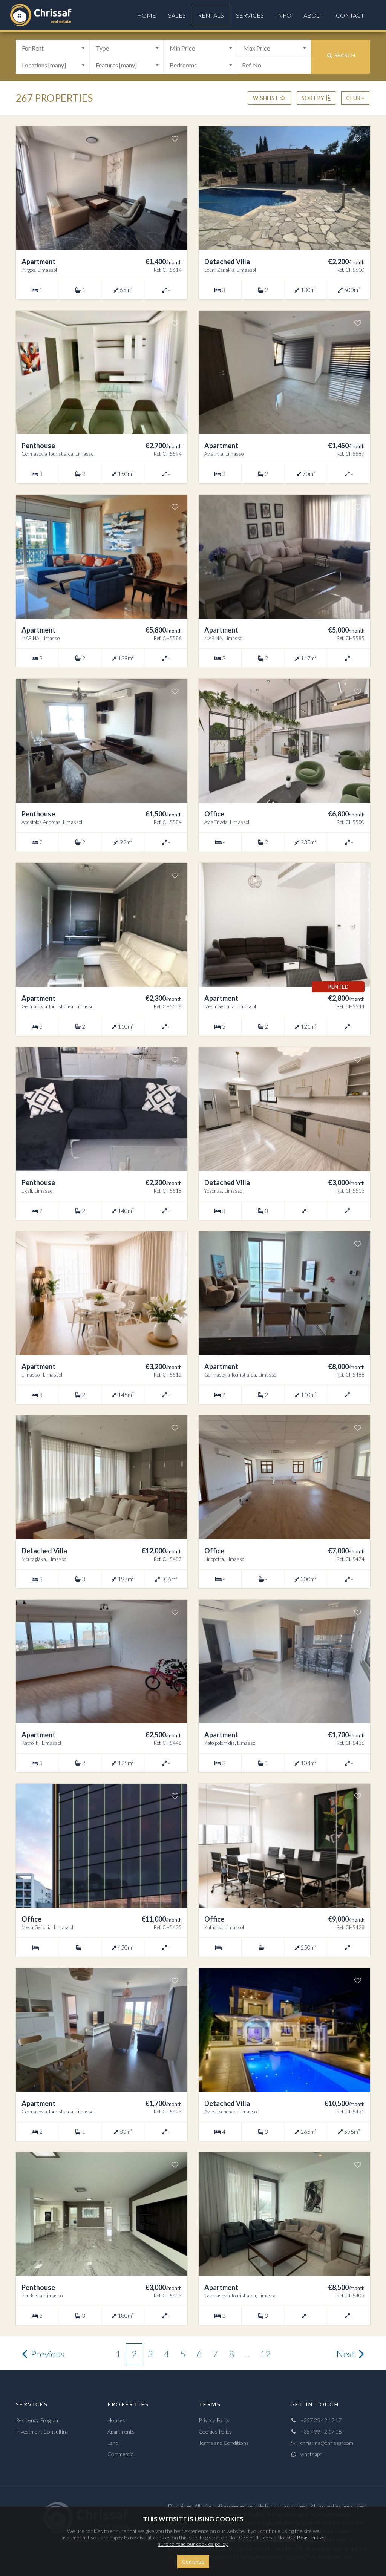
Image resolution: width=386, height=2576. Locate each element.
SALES (177, 15)
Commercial (121, 2454)
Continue (193, 2561)
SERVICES (250, 15)
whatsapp (310, 2454)
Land (113, 2443)
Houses (116, 2420)
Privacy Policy (214, 2420)
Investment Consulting (42, 2431)
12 (265, 2354)
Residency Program (38, 2420)
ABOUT (314, 15)
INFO (284, 15)
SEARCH (344, 55)
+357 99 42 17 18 (319, 2431)
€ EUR (354, 98)
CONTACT (350, 15)
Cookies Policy (215, 2431)
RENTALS (211, 15)
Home (146, 15)
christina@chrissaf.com (325, 2443)
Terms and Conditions (224, 2443)
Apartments (121, 2431)
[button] (53, 48)
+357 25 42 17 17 (319, 2420)
